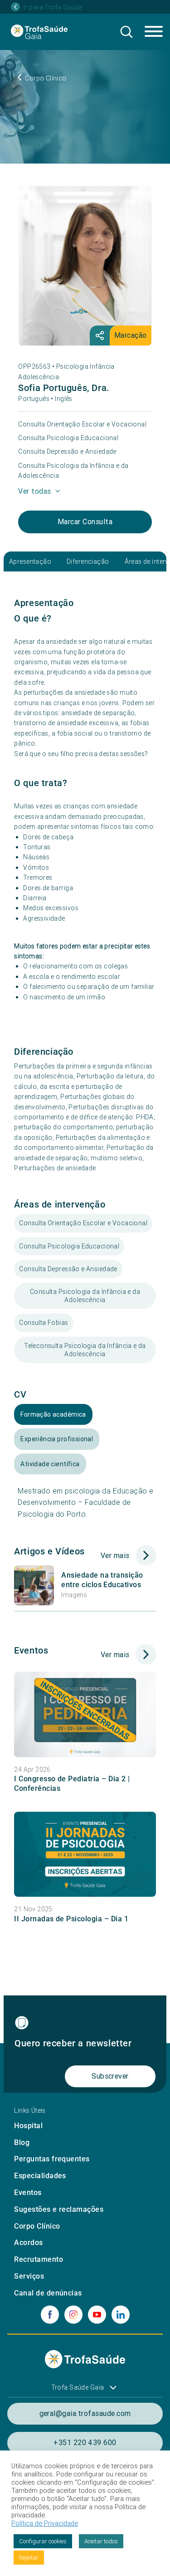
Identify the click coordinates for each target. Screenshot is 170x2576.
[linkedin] (121, 2315)
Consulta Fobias (44, 1323)
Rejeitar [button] (29, 2558)
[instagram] (73, 2315)
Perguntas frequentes (52, 2159)
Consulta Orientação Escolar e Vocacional (82, 424)
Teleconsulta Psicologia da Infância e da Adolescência (85, 1350)
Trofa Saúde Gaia (78, 2387)
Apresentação (30, 561)
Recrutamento (39, 2259)
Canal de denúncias (48, 2293)
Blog (22, 2142)
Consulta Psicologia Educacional (68, 438)
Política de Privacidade (45, 2523)
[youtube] (97, 2315)
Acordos (28, 2243)
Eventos (28, 2193)
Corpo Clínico (37, 2226)
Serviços (29, 2276)
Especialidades (40, 2176)
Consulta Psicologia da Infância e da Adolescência (73, 471)
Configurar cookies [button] (43, 2541)
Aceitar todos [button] (101, 2541)
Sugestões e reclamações (59, 2209)
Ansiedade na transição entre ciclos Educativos (102, 1580)
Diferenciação (88, 561)
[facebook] (50, 2315)
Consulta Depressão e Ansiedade (67, 451)
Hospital (28, 2126)
